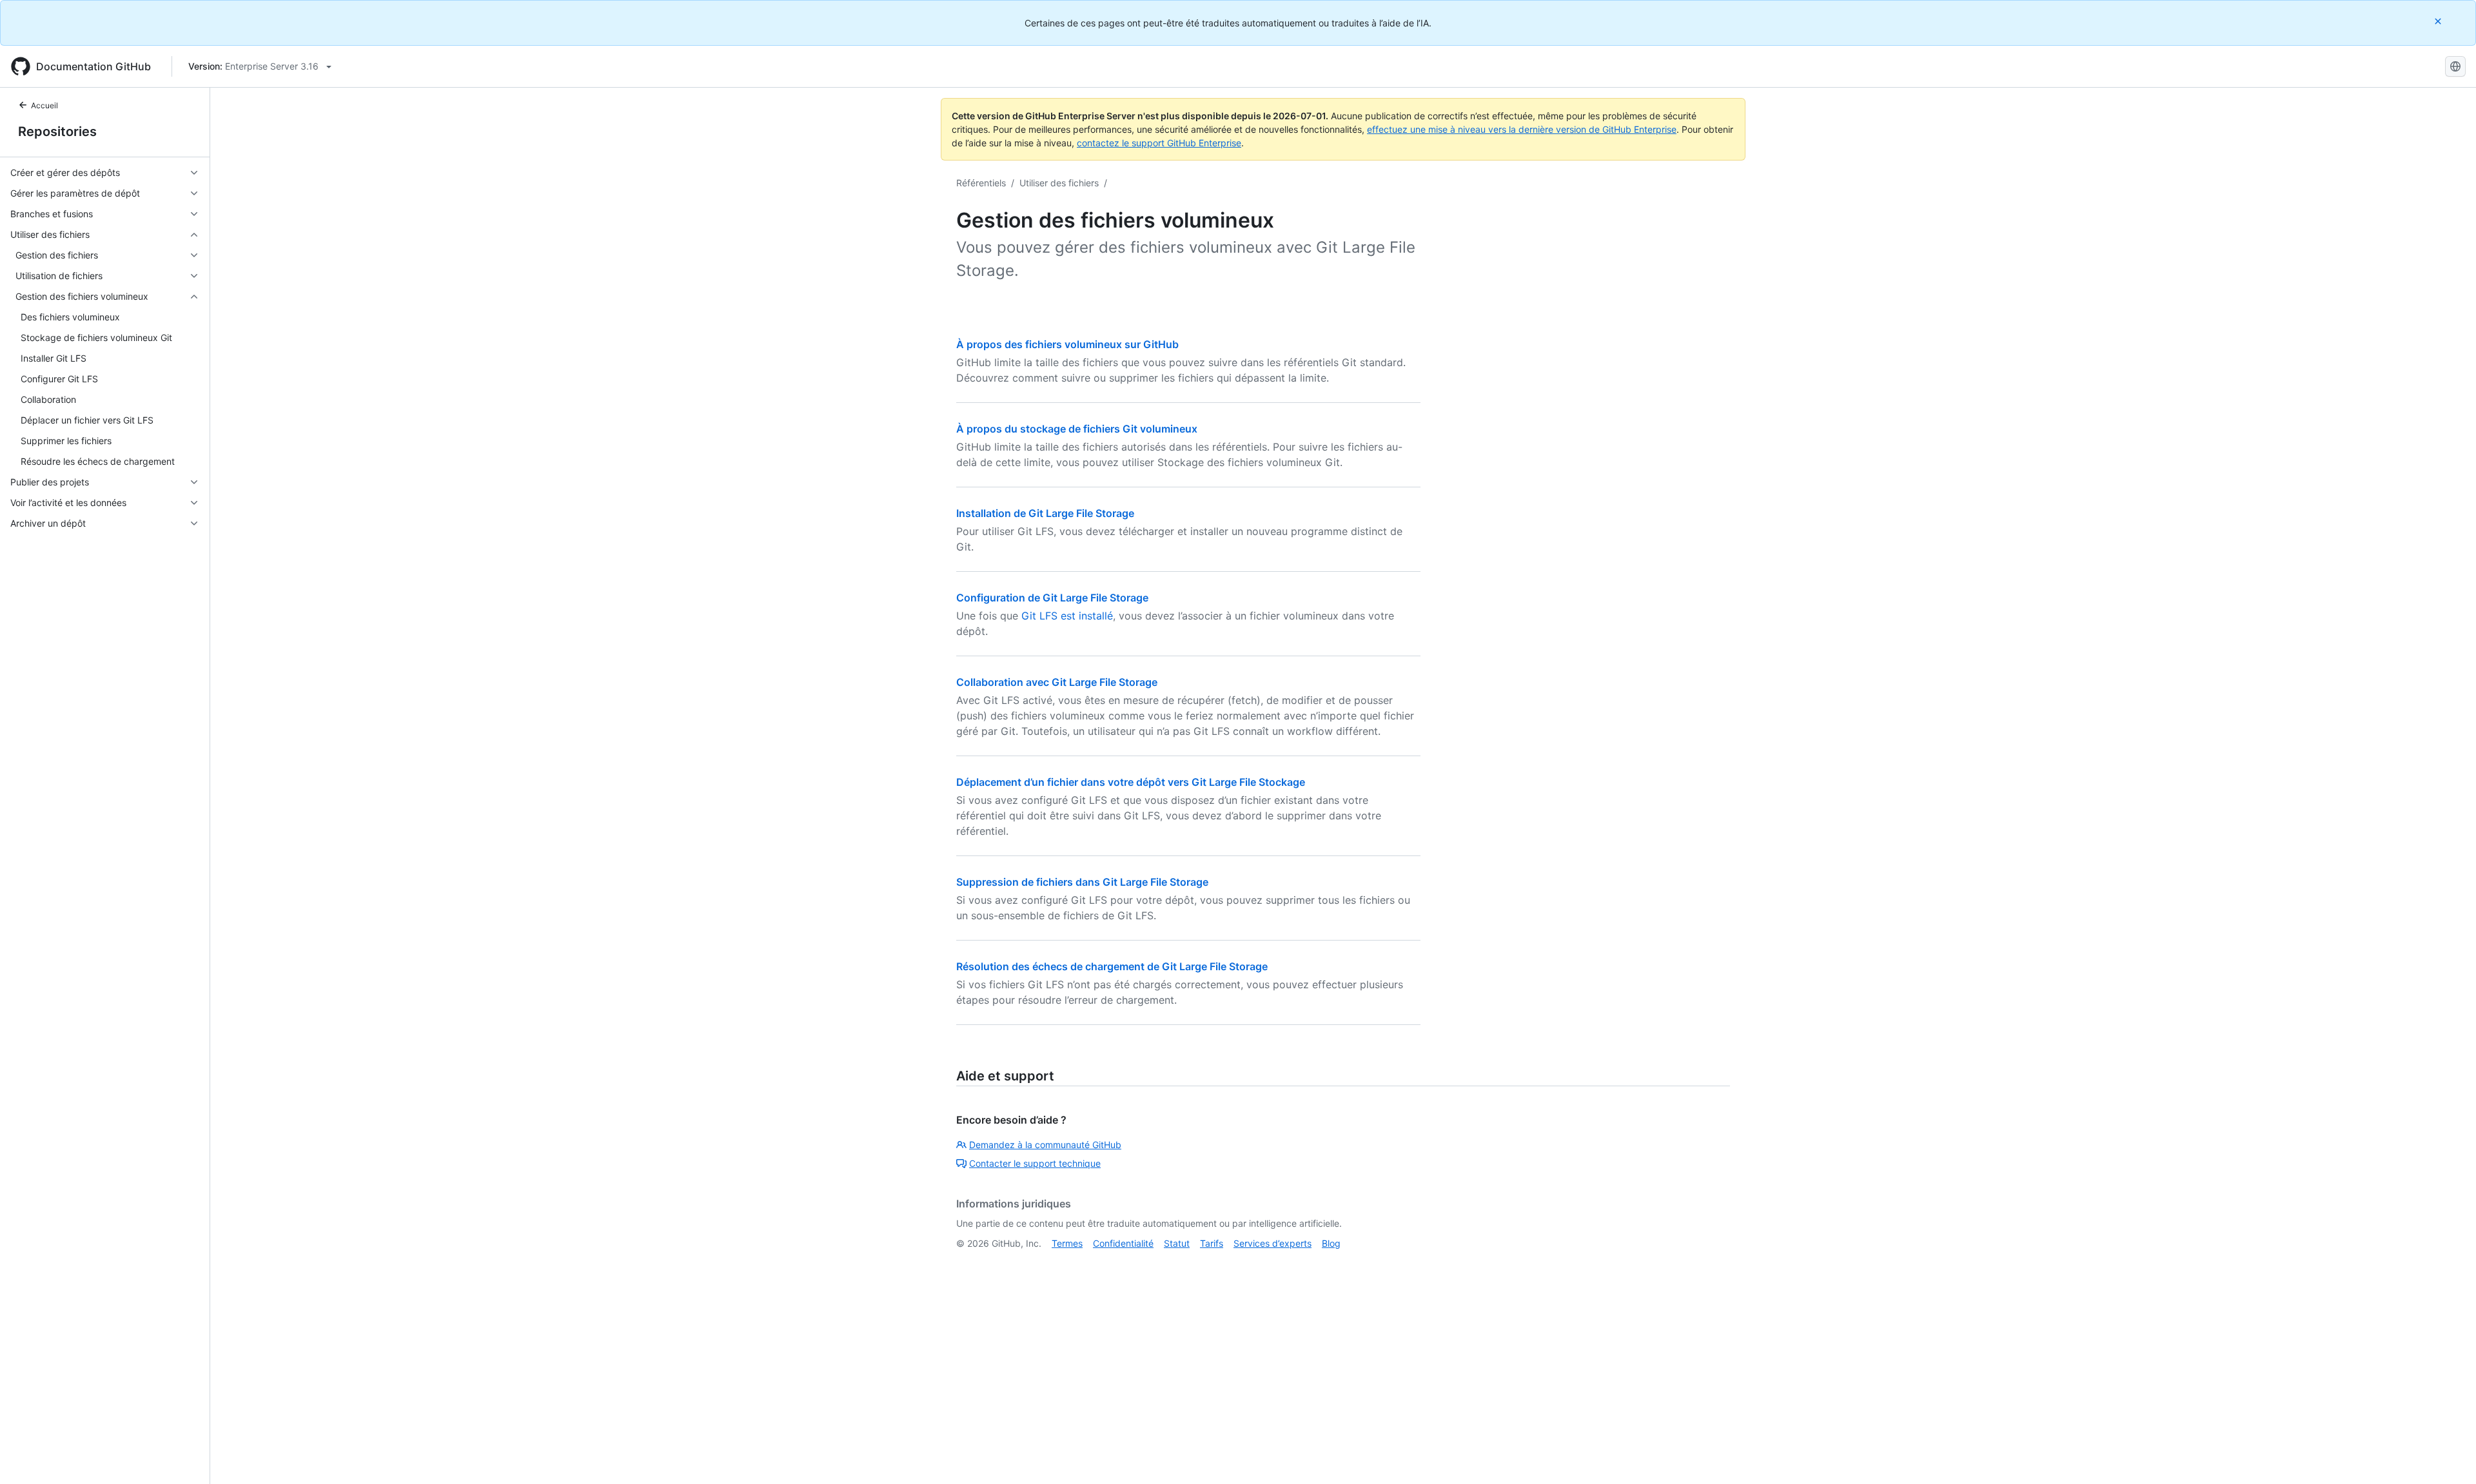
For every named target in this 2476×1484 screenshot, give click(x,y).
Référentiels (981, 183)
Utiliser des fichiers (1059, 183)
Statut (1177, 1243)
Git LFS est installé (1067, 616)
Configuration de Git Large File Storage (1052, 598)
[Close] (2439, 21)
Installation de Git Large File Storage (1045, 513)
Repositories (57, 132)
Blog (1331, 1243)
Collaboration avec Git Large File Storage (1057, 682)
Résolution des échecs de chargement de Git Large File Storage (1112, 966)
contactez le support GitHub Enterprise (1159, 143)
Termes (1067, 1243)
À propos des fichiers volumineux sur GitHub (1067, 344)
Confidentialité (1123, 1243)
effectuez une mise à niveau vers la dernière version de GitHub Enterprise (1522, 129)
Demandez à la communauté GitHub (1045, 1145)
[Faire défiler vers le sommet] (2448, 1456)
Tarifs (1212, 1243)
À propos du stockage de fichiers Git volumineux (1077, 429)
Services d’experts (1272, 1243)
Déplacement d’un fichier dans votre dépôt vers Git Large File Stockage (1131, 782)
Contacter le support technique (1035, 1163)
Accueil (44, 105)
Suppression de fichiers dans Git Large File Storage (1082, 882)
